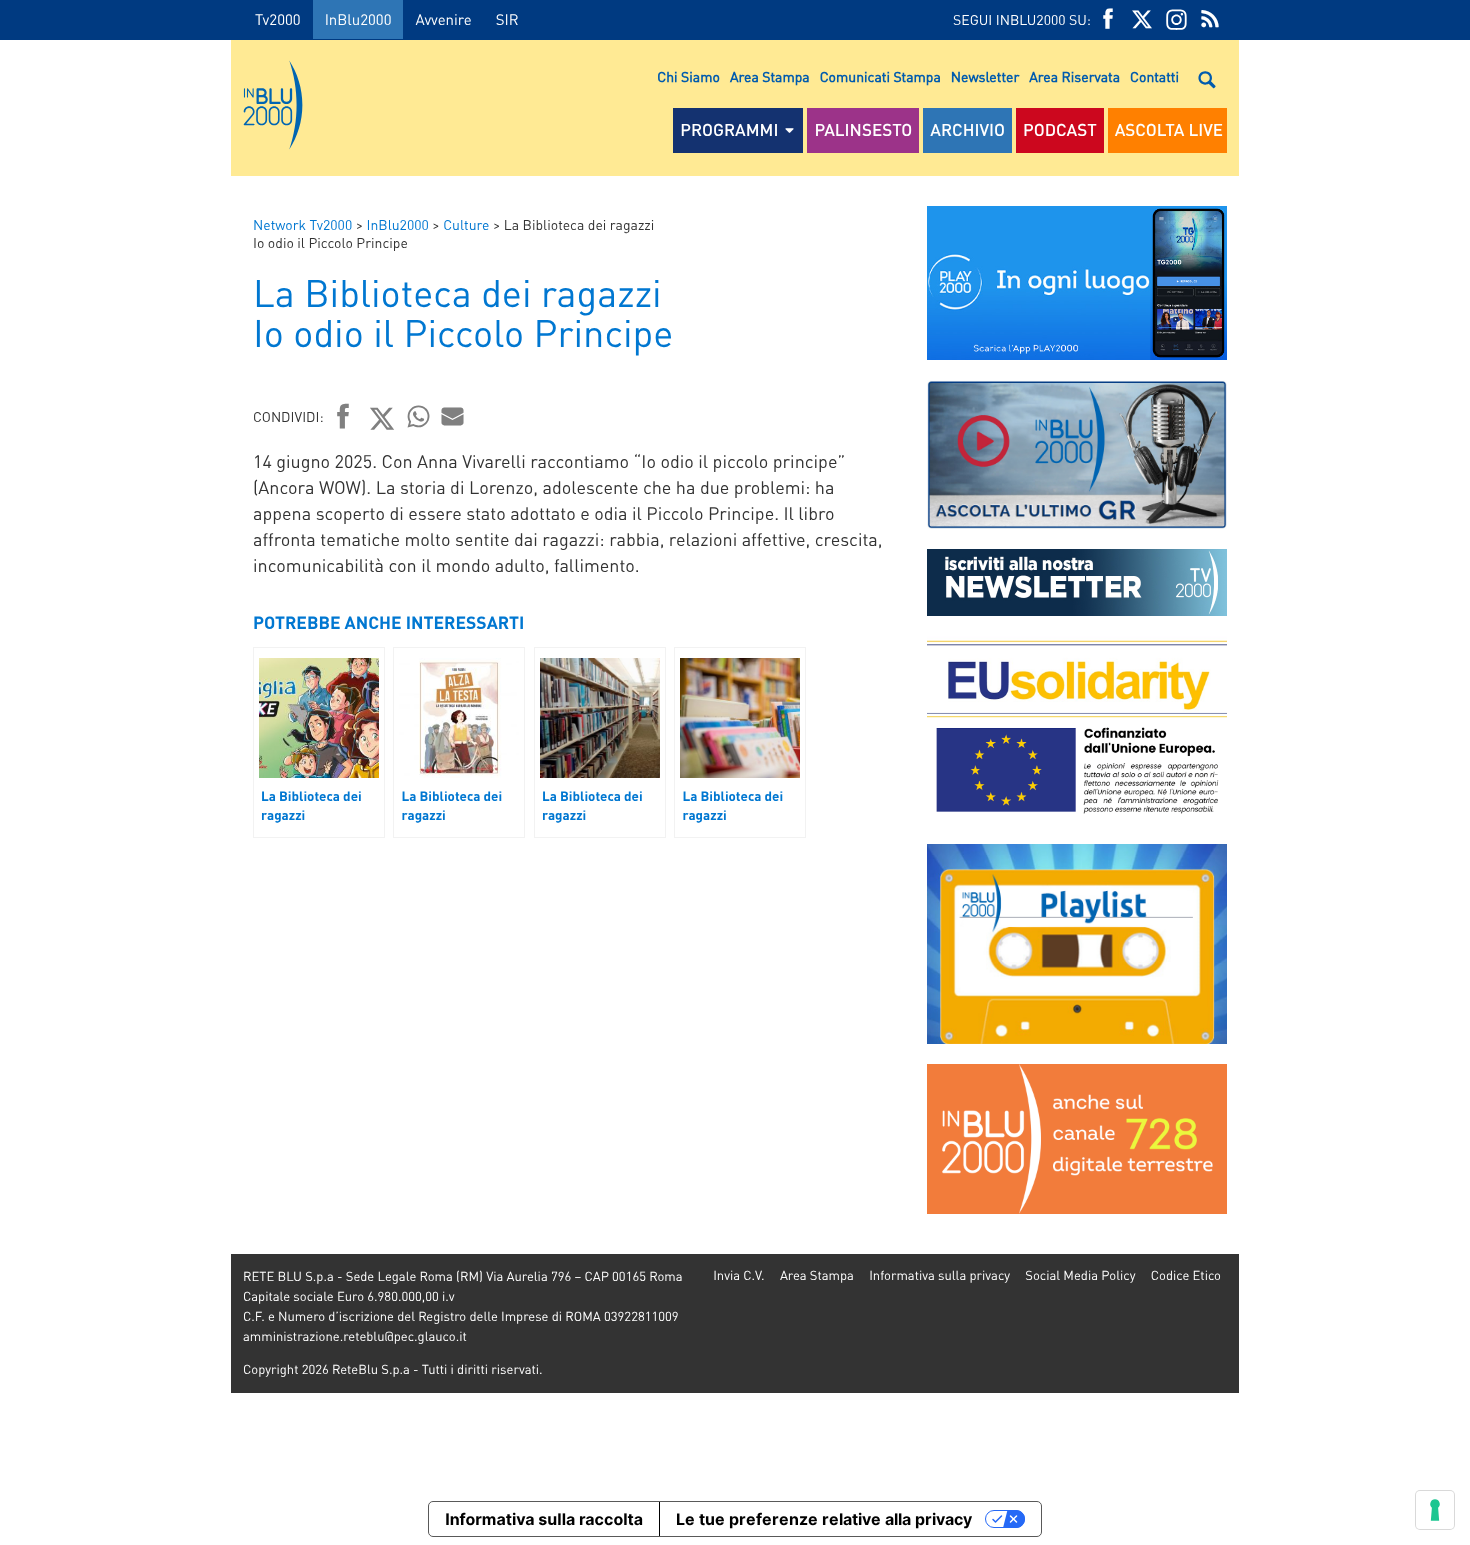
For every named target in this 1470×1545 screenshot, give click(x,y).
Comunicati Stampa (880, 77)
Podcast (1060, 130)
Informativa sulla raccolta (544, 1519)
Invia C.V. (738, 1275)
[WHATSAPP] (419, 416)
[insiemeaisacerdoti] (115, 786)
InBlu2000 (358, 19)
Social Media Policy (1080, 1275)
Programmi (729, 130)
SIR (507, 19)
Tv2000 (278, 19)
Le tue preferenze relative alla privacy (824, 1519)
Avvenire (443, 19)
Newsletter (985, 77)
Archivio (967, 130)
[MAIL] (453, 416)
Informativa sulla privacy (939, 1275)
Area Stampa (770, 77)
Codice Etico (1186, 1275)
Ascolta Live (1169, 130)
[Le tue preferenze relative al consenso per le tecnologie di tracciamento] (1435, 1510)
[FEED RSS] (1210, 19)
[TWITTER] (1142, 19)
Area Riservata (1074, 77)
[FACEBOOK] (1108, 19)
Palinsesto (863, 130)
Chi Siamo (688, 77)
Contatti (1154, 77)
